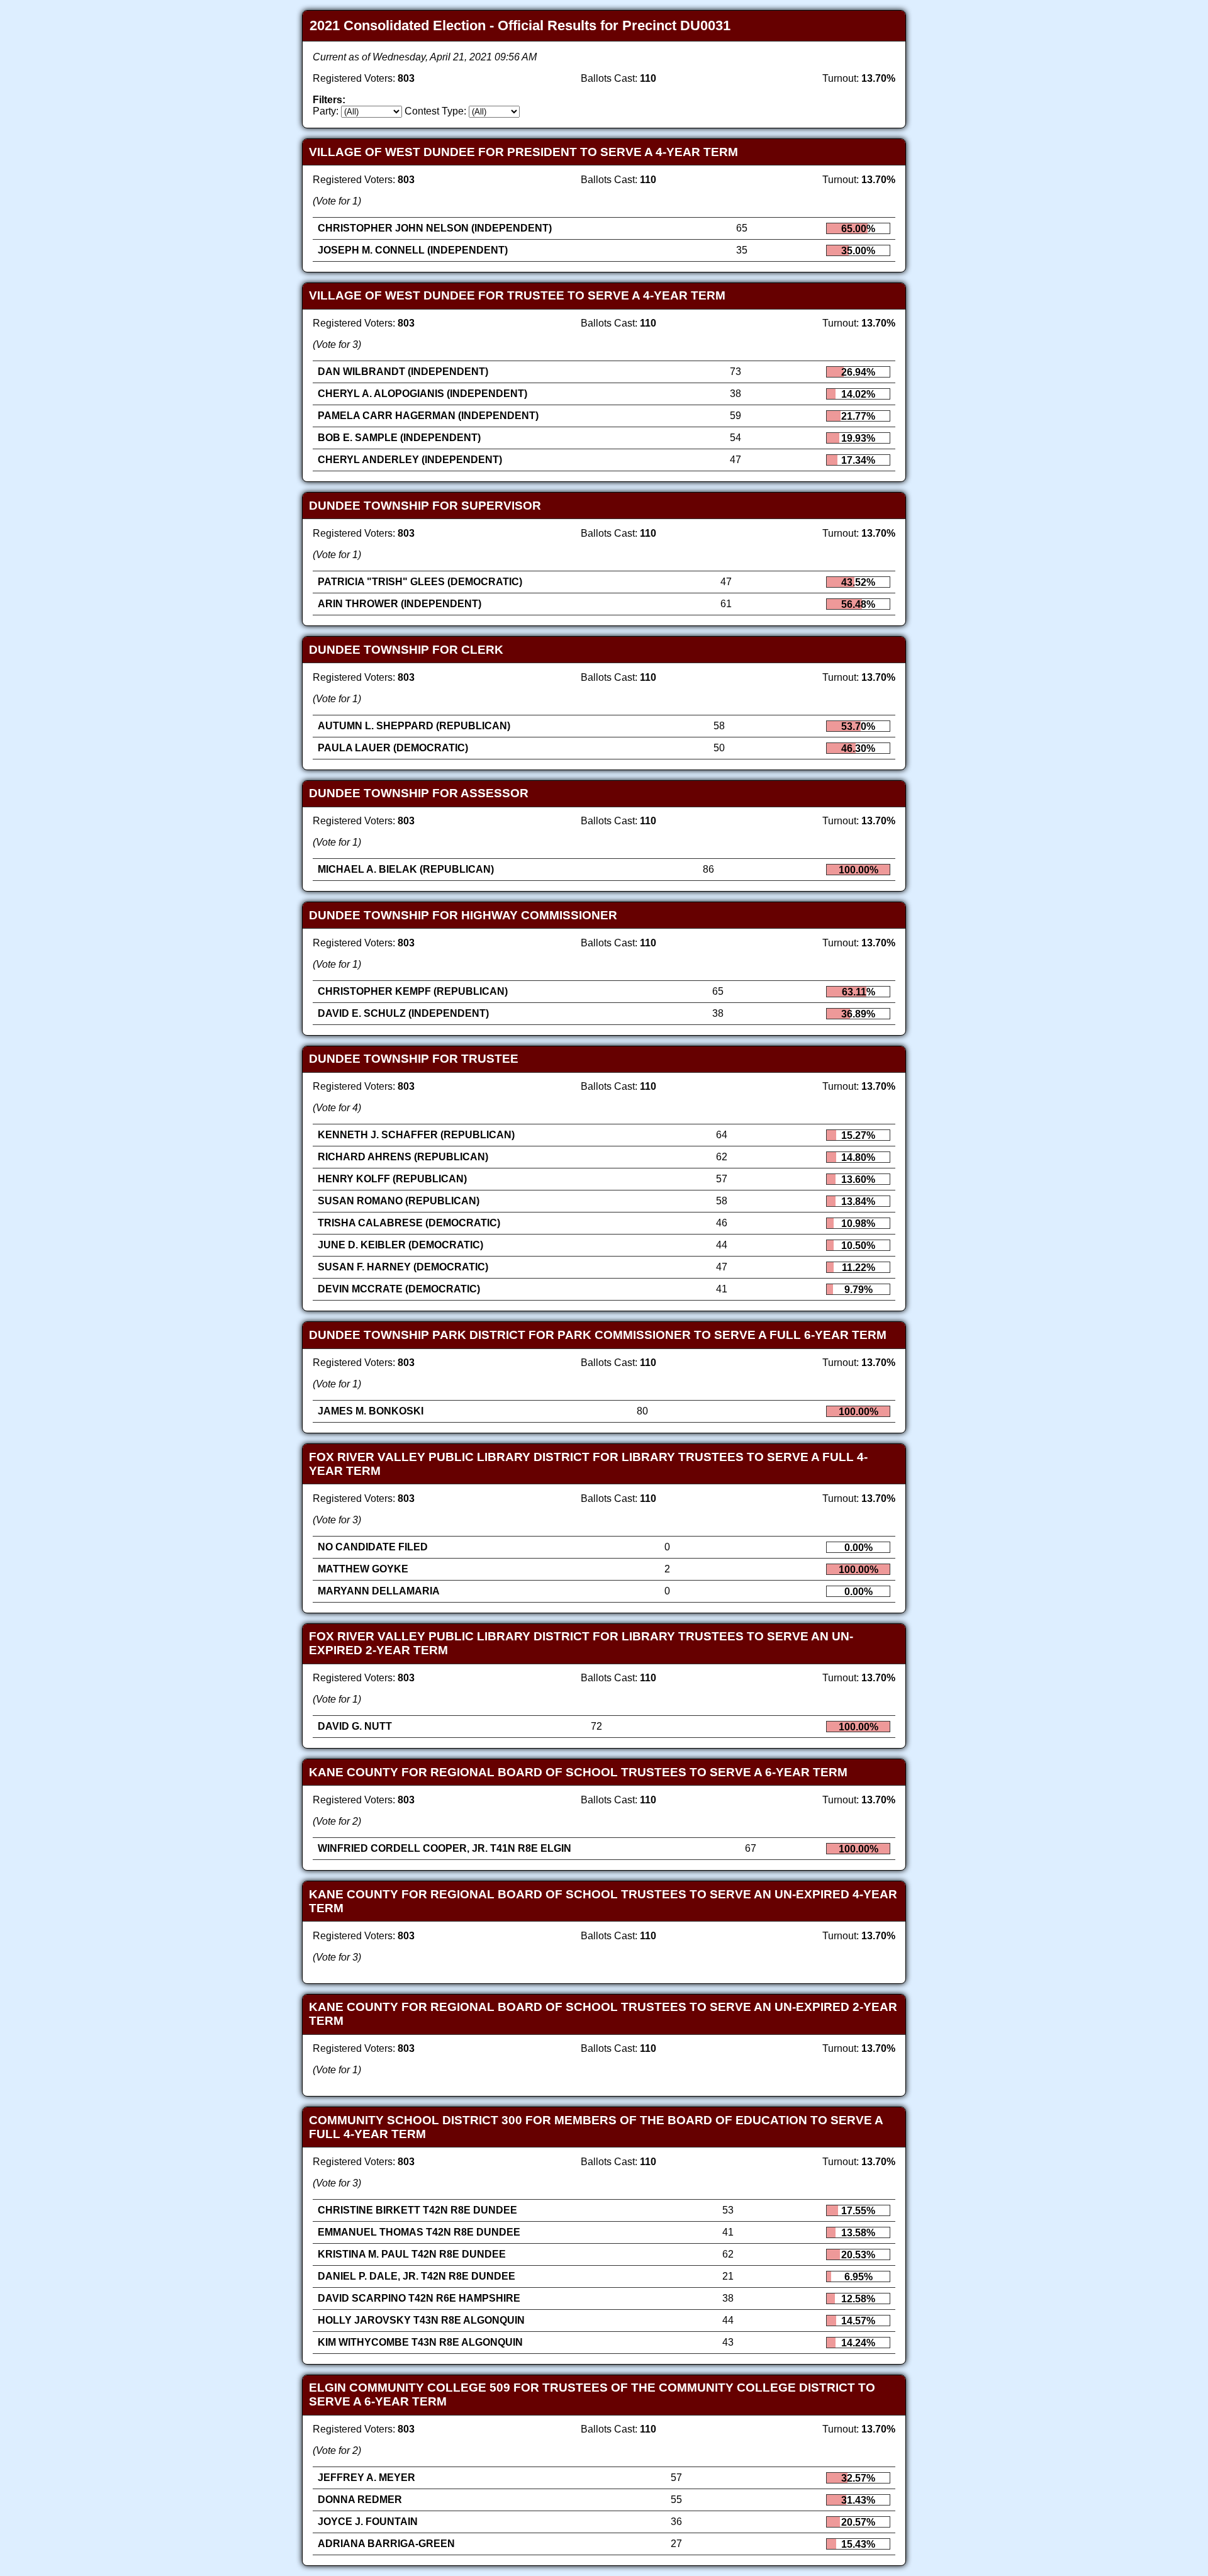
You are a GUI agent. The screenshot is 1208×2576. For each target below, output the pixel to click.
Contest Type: (435, 111)
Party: (326, 111)
